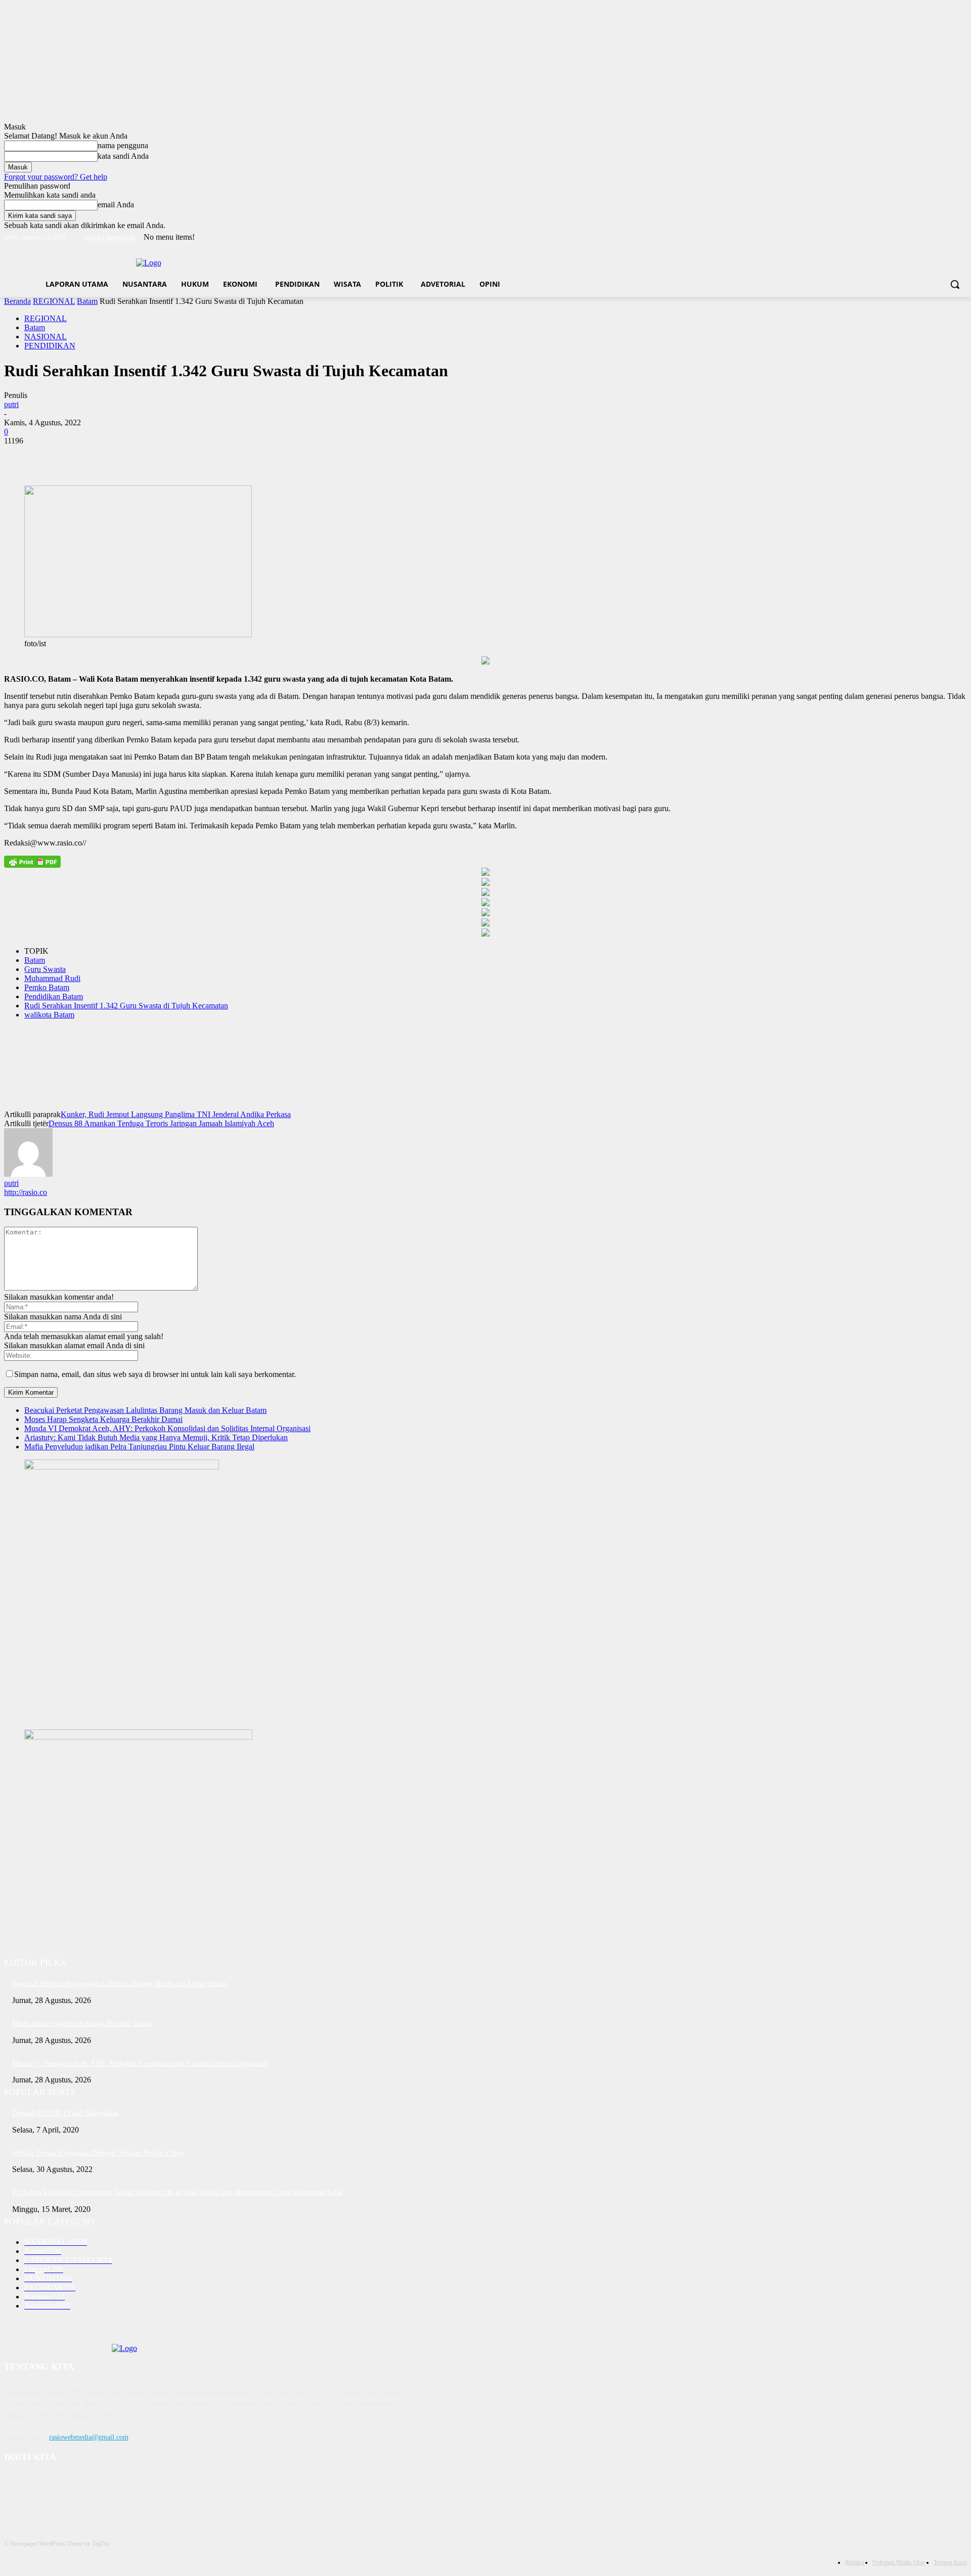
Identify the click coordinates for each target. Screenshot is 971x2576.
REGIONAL (54, 301)
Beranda (17, 301)
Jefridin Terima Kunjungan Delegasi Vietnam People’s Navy (98, 2153)
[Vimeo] (947, 237)
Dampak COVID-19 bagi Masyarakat (65, 2113)
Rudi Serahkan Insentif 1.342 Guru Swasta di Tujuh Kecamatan (126, 1006)
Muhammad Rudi (52, 978)
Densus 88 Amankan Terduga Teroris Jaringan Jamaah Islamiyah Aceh (161, 1123)
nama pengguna (123, 145)
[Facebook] (905, 237)
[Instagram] (919, 237)
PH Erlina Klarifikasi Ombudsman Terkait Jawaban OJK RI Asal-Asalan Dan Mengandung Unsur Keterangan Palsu (177, 2192)
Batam (87, 301)
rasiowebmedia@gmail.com (89, 2437)
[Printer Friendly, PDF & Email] (32, 862)
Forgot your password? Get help (56, 177)
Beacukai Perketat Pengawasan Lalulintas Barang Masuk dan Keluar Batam (145, 1410)
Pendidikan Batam (54, 996)
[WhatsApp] (130, 456)
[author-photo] (28, 1174)
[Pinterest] (94, 456)
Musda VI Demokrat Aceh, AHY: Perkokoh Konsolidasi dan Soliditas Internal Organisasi (167, 1428)
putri (11, 404)
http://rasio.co (26, 1192)
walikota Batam (49, 1015)
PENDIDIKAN (50, 346)
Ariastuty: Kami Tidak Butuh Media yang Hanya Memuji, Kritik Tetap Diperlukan (156, 1437)
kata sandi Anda (123, 156)
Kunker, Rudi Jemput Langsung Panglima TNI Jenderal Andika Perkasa (176, 1114)
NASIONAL (46, 337)
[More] (167, 456)
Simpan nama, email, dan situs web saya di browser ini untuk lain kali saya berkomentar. (155, 1374)
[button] (955, 284)
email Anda (116, 205)
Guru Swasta (45, 969)
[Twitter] (933, 237)
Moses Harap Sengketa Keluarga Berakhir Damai (103, 1419)
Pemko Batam (47, 987)
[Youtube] (961, 237)
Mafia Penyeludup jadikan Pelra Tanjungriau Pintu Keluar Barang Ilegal (139, 1447)
